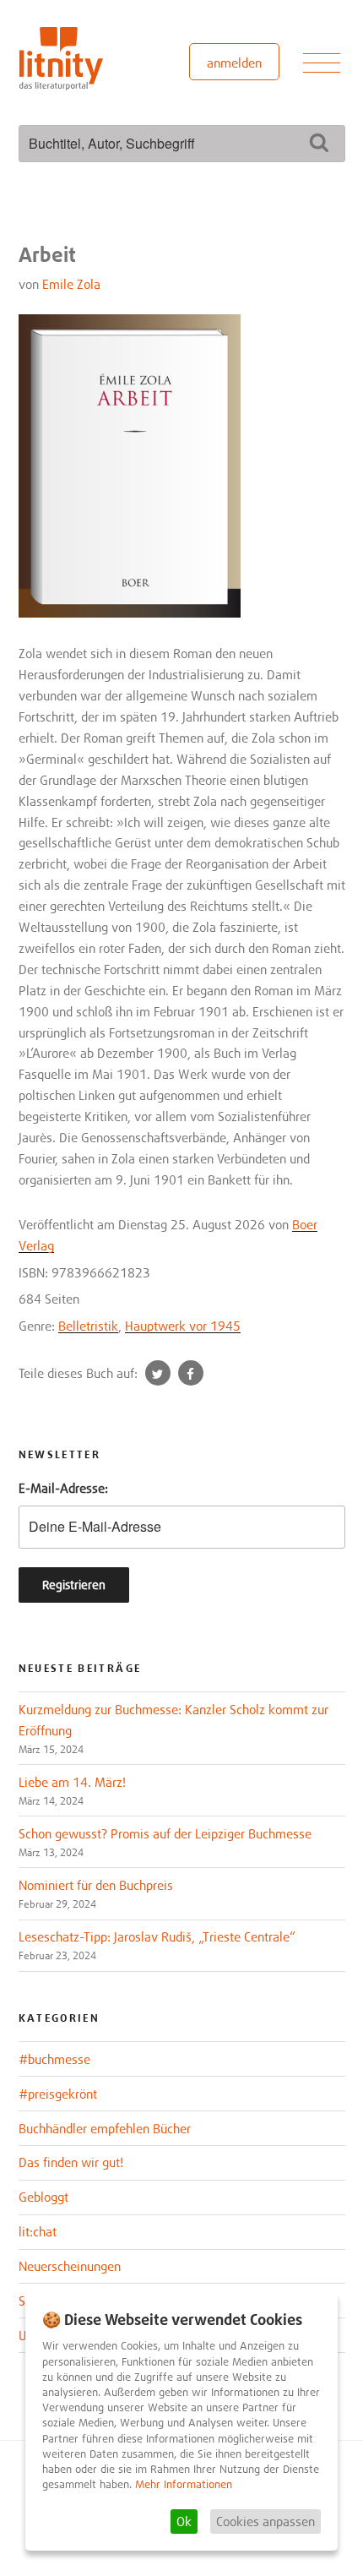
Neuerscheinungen (70, 2266)
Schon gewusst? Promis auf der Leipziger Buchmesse (165, 1833)
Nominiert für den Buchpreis (96, 1885)
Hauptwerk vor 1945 (183, 1326)
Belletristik (88, 1326)
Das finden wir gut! (71, 2162)
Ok (184, 2521)
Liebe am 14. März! (72, 1782)
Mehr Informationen (184, 2484)
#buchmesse (54, 2059)
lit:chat (38, 2231)
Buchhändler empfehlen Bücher (105, 2128)
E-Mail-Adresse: (63, 1488)
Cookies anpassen (265, 2521)
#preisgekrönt (58, 2094)
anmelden (234, 63)
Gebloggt (43, 2197)
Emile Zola (71, 284)
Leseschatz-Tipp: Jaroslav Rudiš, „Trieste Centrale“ (157, 1936)
